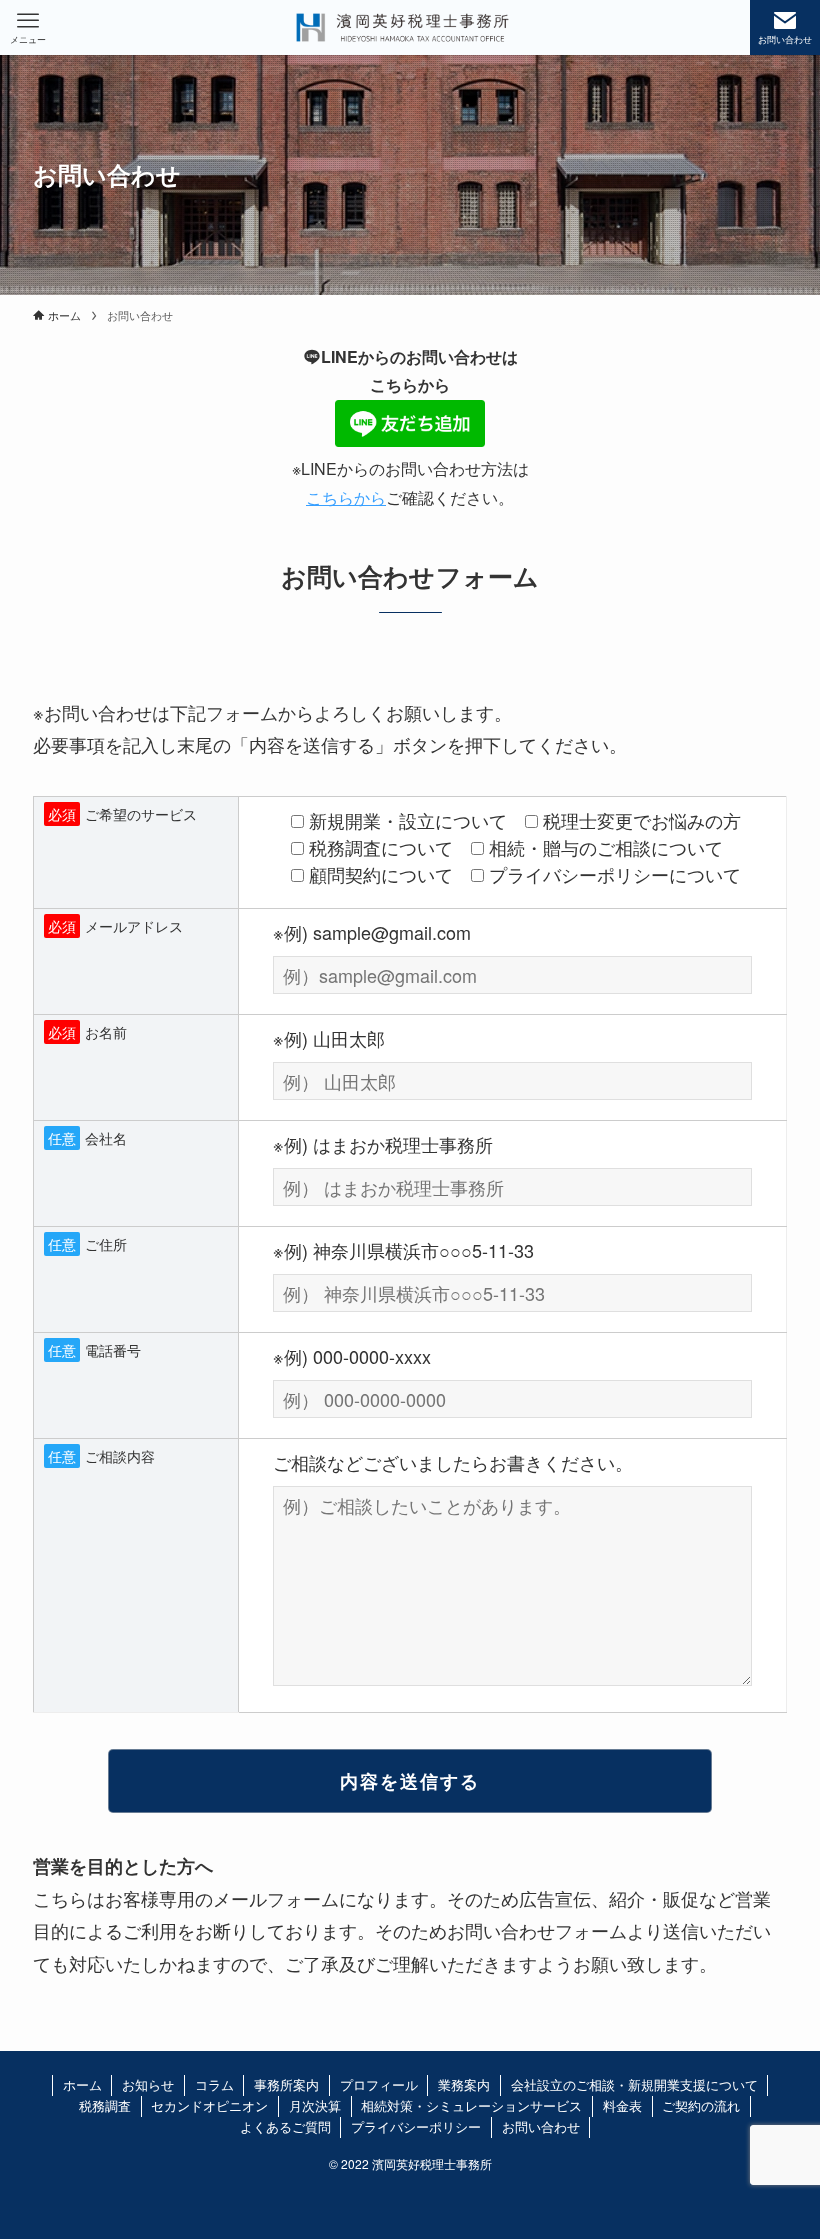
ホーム (82, 2084)
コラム (214, 2084)
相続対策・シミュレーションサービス (471, 2105)
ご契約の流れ (701, 2105)
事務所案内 (286, 2084)
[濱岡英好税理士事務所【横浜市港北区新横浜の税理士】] (403, 27)
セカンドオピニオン (209, 2105)
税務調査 (105, 2105)
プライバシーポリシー (416, 2126)
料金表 (622, 2105)
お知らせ (148, 2084)
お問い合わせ (541, 2126)
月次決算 (315, 2105)
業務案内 (464, 2084)
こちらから (346, 497)
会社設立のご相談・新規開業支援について (634, 2084)
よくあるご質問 (285, 2126)
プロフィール (379, 2084)
